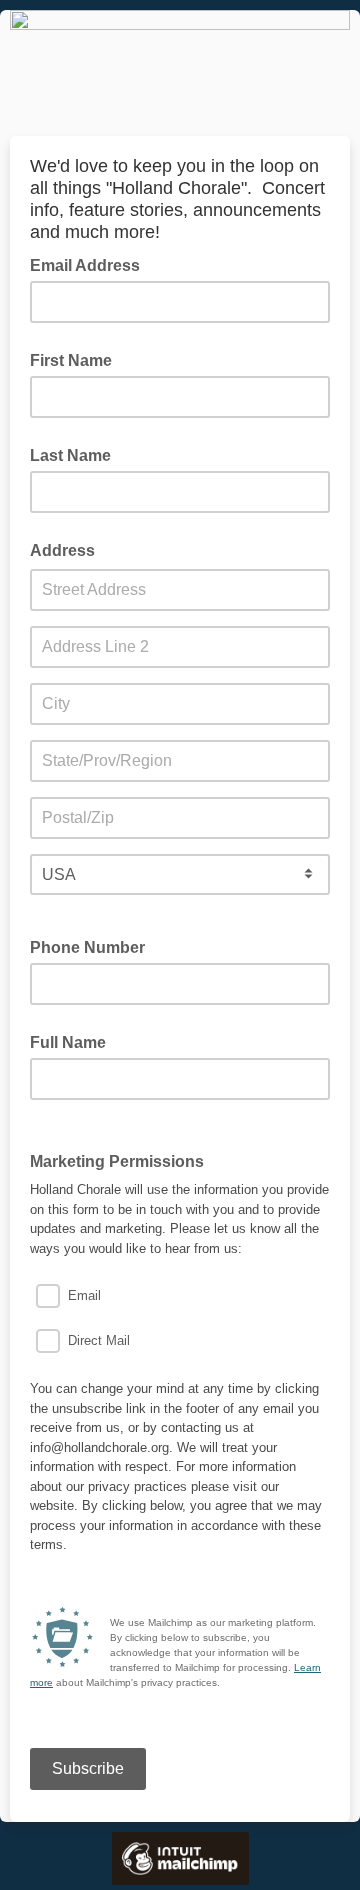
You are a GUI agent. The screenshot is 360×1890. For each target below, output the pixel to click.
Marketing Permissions (123, 1160)
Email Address (91, 264)
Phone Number (87, 947)
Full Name (68, 1042)
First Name (71, 360)
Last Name (70, 455)
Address (62, 550)
